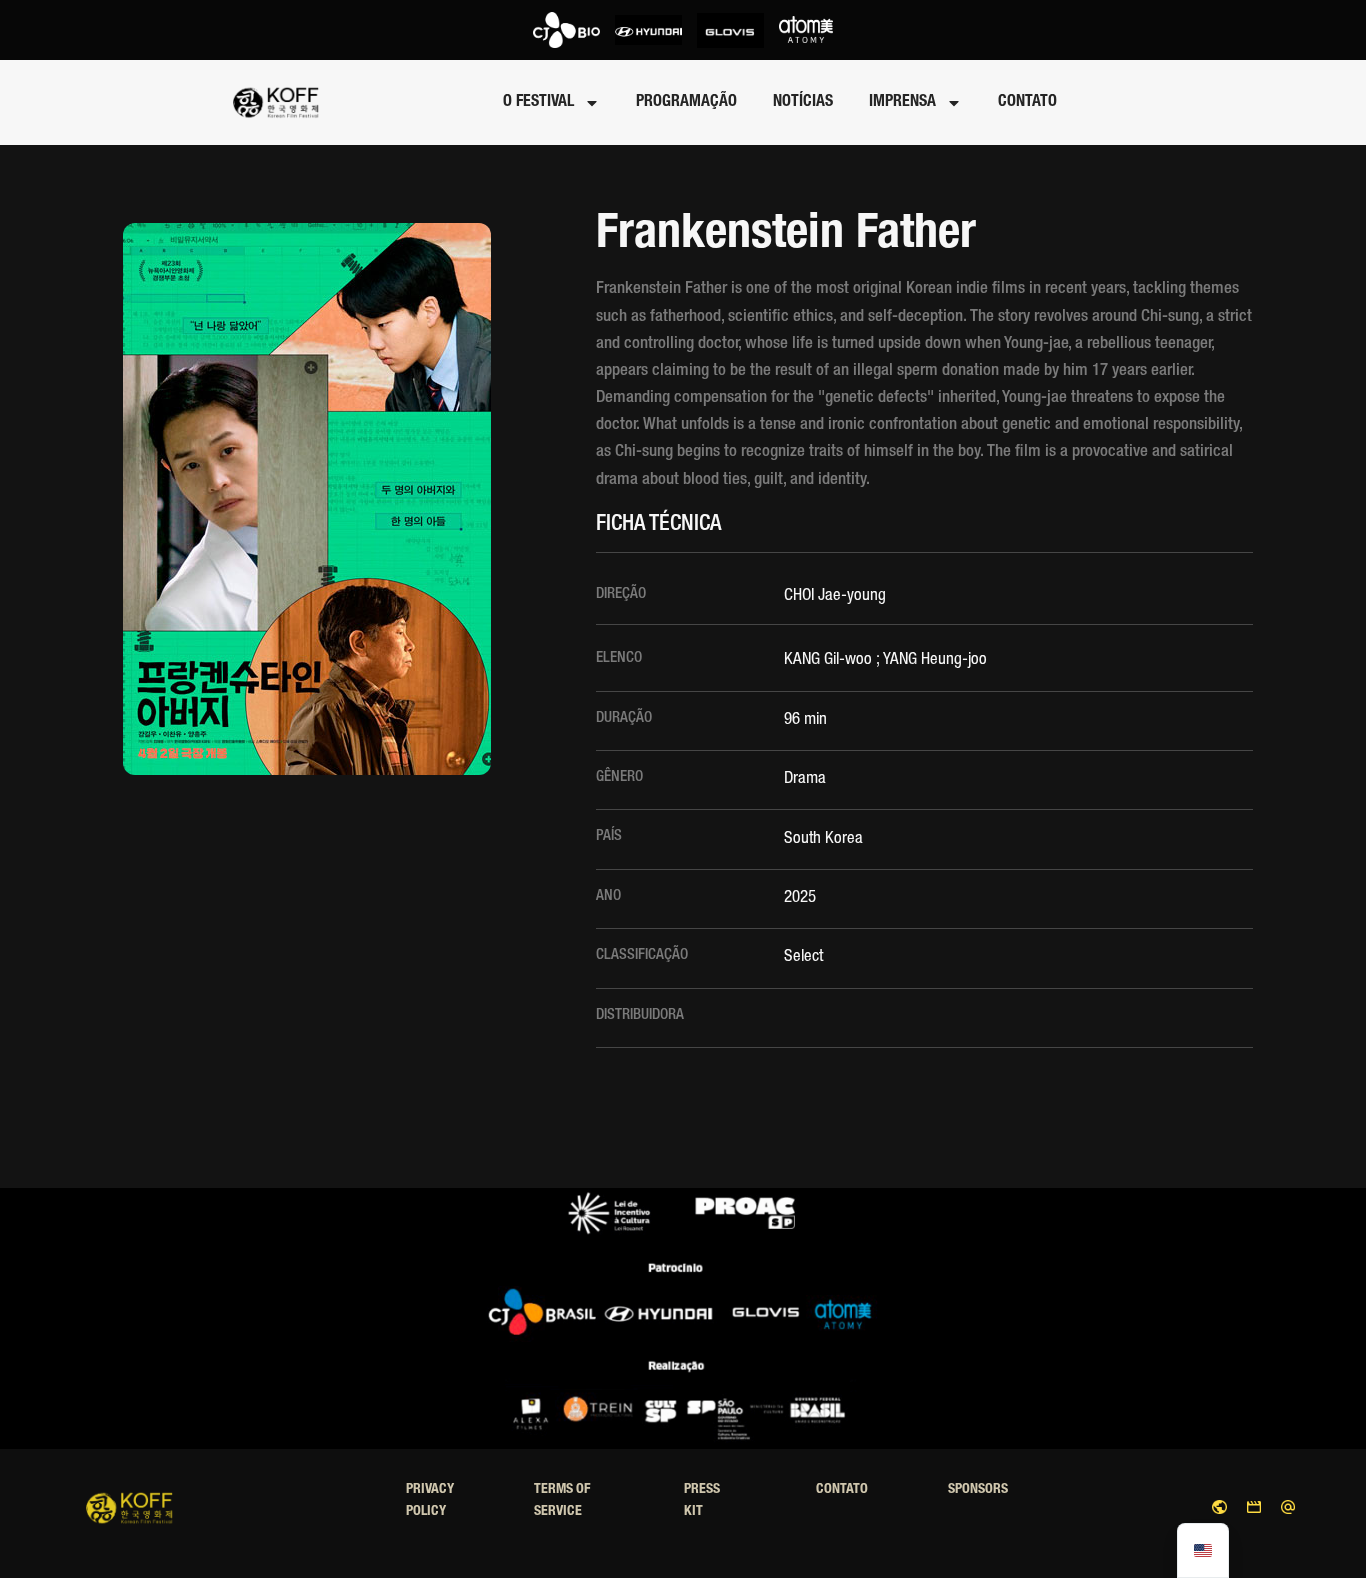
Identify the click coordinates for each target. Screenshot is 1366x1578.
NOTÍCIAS (803, 103)
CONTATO (1027, 103)
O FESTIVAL (538, 103)
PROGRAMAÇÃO (686, 103)
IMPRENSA (902, 103)
